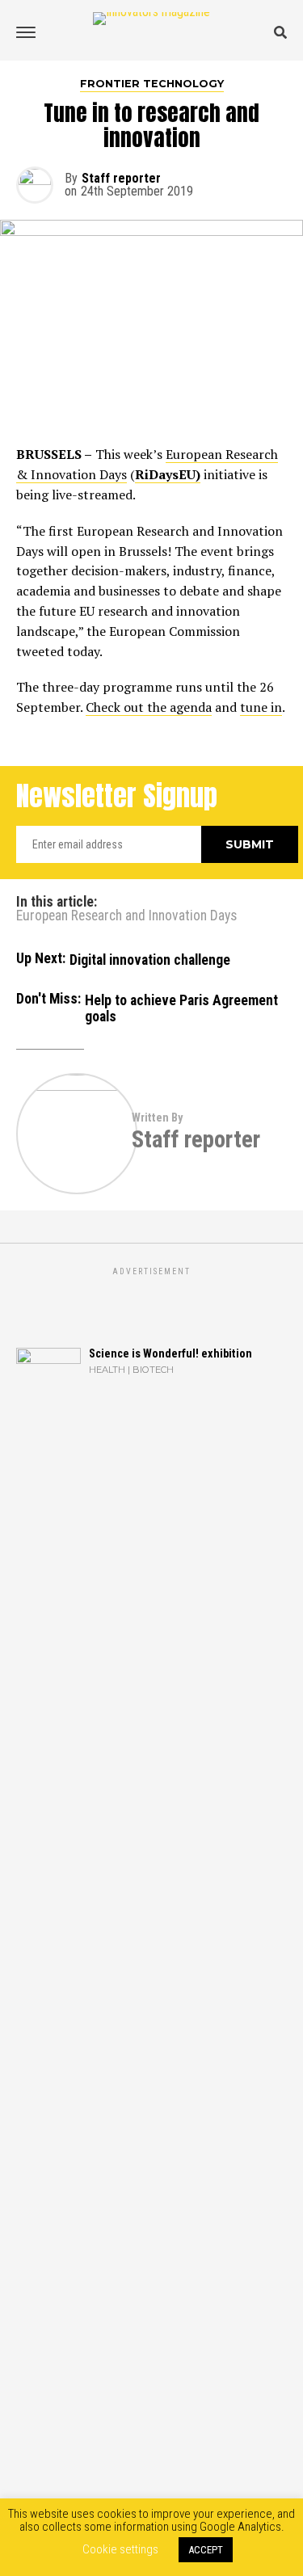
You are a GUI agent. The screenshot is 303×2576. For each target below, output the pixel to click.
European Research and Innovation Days (126, 916)
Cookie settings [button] (120, 2549)
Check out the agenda (149, 707)
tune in (261, 707)
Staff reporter (121, 178)
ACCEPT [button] (206, 2550)
